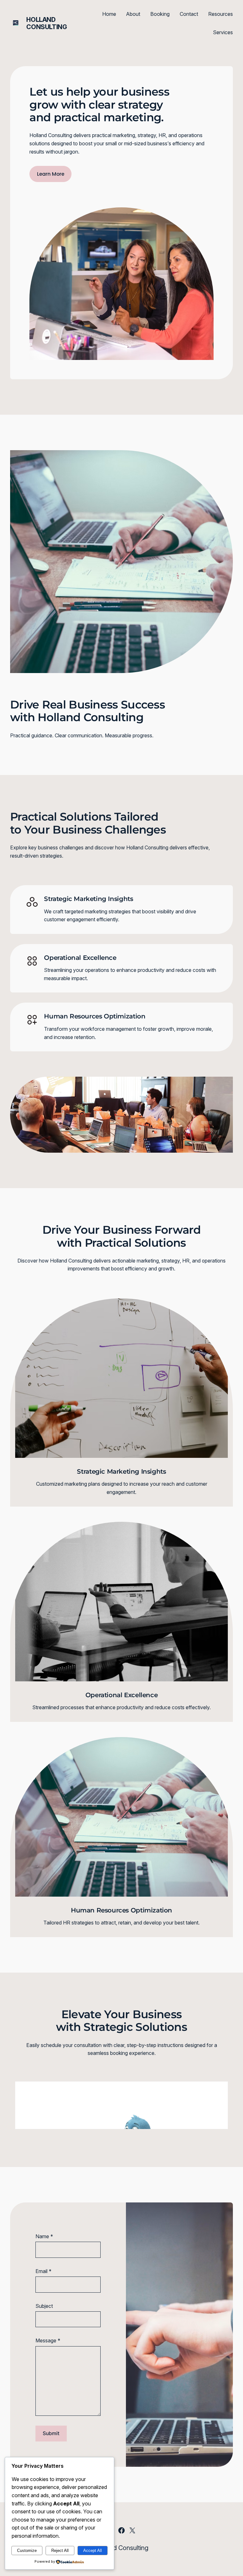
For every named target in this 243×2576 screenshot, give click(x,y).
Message (48, 2341)
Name (44, 2236)
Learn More (51, 174)
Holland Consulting (47, 23)
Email (44, 2271)
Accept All (93, 2551)
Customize (27, 2551)
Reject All (60, 2551)
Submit (51, 2433)
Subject (44, 2306)
